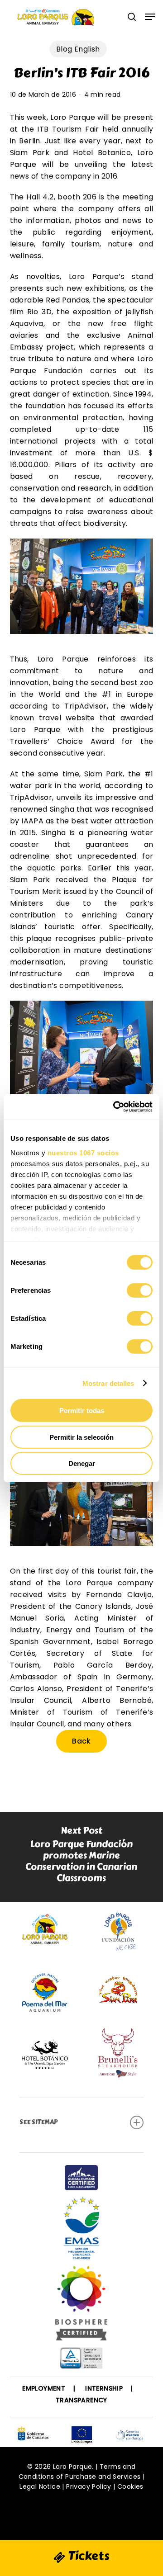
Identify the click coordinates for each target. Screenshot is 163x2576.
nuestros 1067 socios (83, 1152)
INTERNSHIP (104, 2388)
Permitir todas (82, 1411)
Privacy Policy (89, 2486)
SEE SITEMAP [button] (38, 2122)
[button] (150, 17)
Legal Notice (40, 2486)
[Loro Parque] (81, 2307)
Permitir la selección (81, 1437)
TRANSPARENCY (81, 2400)
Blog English (78, 49)
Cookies (130, 2486)
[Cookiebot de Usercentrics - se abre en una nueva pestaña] (115, 1106)
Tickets (87, 2556)
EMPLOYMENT (44, 2388)
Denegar (82, 1463)
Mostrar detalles (108, 1383)
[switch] (140, 1290)
